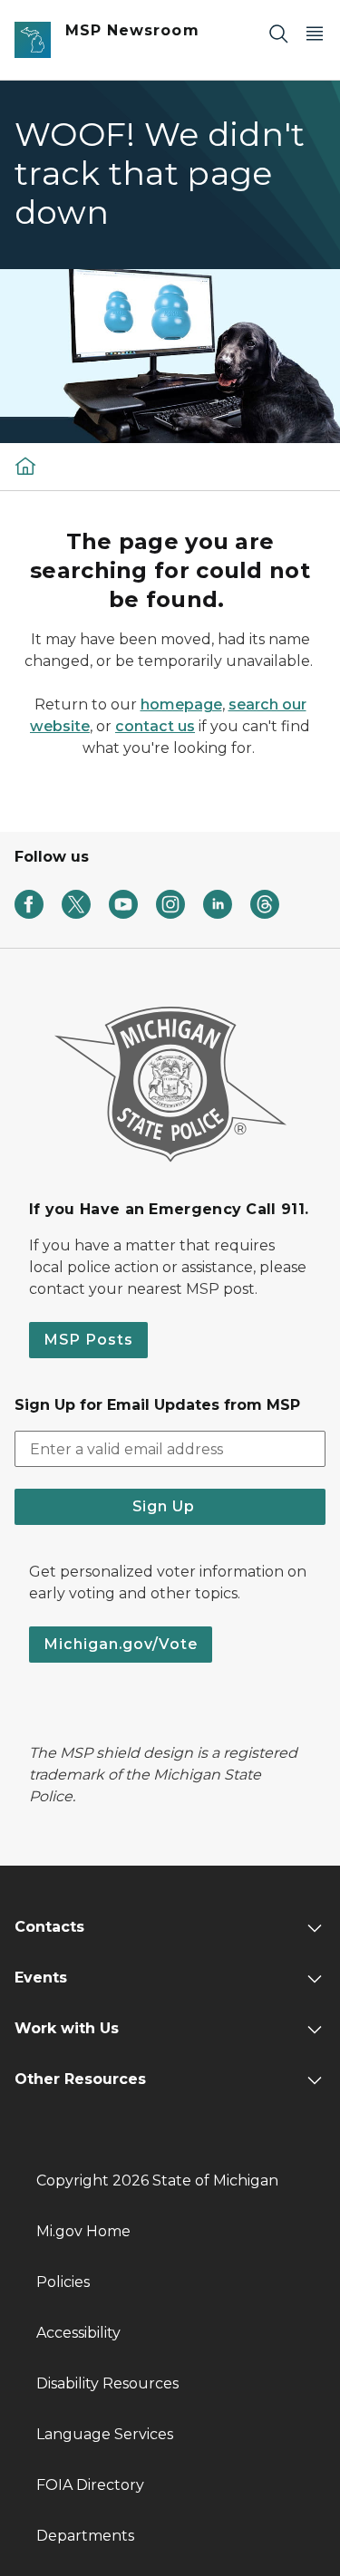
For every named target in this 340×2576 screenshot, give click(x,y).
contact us (155, 726)
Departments (85, 2536)
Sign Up (170, 1506)
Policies (63, 2282)
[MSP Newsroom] (25, 465)
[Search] (278, 33)
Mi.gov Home (83, 2231)
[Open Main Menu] (315, 33)
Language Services (105, 2434)
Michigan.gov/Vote (121, 1644)
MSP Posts (88, 1340)
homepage (181, 704)
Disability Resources (107, 2383)
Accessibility (78, 2333)
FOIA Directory (90, 2485)
